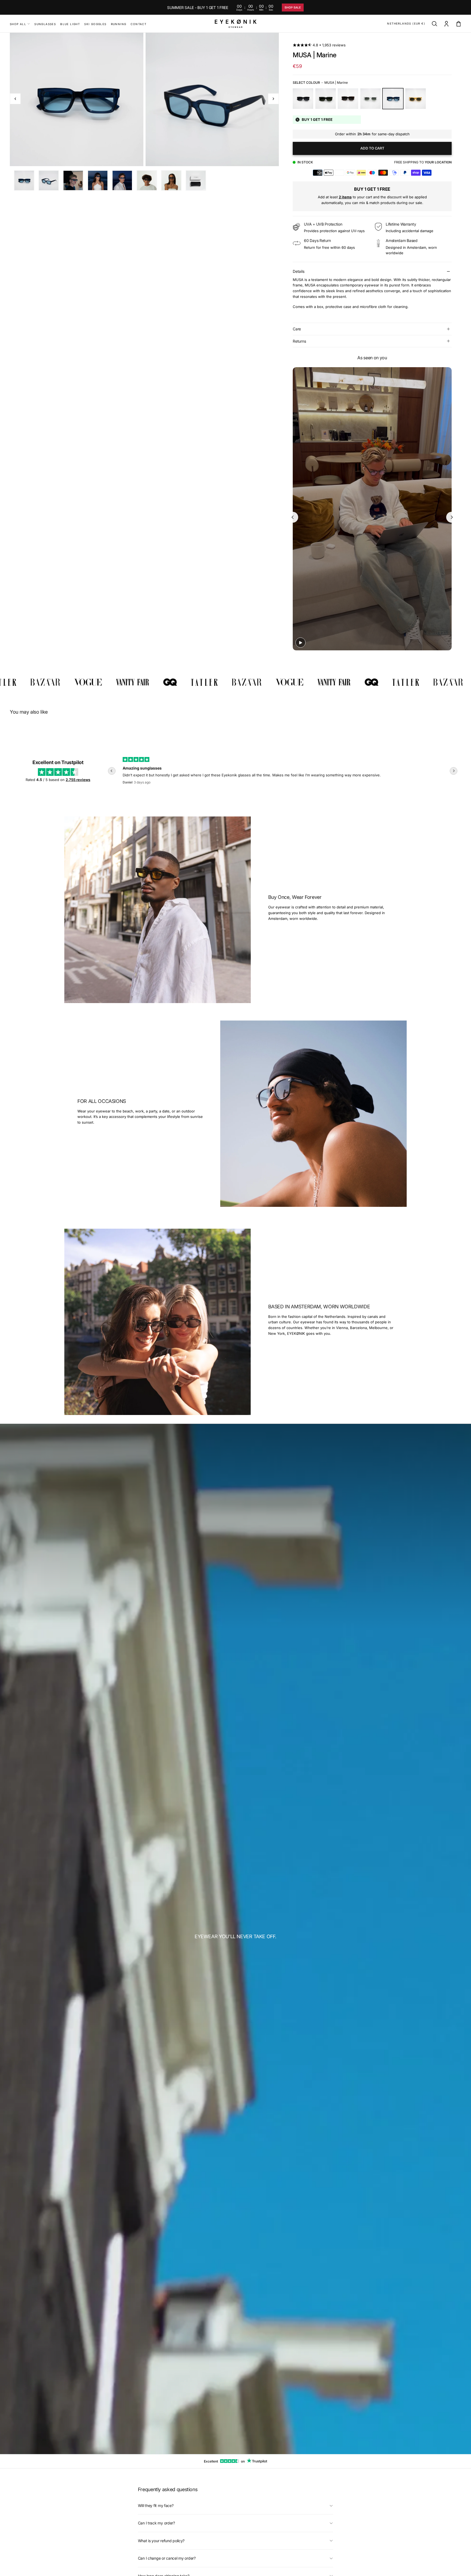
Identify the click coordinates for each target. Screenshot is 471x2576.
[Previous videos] (293, 517)
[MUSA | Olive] (326, 99)
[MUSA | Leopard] (348, 99)
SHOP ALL (18, 24)
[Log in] (446, 24)
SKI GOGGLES (95, 24)
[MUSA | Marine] (393, 99)
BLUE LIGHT (70, 24)
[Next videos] (452, 517)
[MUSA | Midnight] (303, 99)
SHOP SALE (293, 8)
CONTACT (138, 24)
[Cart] (458, 24)
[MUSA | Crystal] (371, 99)
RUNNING (119, 24)
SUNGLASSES (45, 24)
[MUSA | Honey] (416, 99)
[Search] (434, 24)
